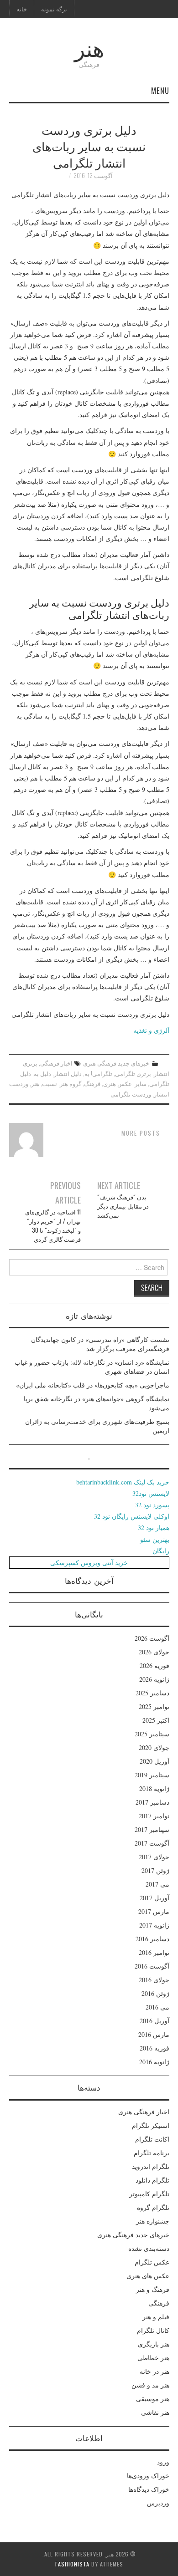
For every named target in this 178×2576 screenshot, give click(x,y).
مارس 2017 (154, 1911)
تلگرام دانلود (152, 2180)
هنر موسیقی (153, 2399)
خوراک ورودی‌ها (148, 2476)
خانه (22, 9)
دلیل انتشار (68, 1074)
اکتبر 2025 (156, 1720)
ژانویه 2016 (154, 2062)
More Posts (141, 1133)
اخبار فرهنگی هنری (144, 2112)
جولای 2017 (154, 1857)
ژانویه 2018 (154, 1788)
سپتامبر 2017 (152, 1829)
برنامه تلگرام (152, 2153)
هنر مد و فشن (150, 2385)
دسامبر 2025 (152, 1693)
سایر (141, 1084)
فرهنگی (159, 2303)
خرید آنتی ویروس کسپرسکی (89, 1563)
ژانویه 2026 (154, 1679)
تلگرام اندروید (151, 2166)
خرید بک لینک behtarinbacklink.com (123, 1482)
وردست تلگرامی (131, 1094)
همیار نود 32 (154, 1528)
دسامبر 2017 (152, 1802)
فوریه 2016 (154, 2048)
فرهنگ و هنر (153, 2289)
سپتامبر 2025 (152, 1734)
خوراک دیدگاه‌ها (149, 2489)
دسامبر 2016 (152, 1939)
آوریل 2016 (154, 2021)
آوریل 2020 (154, 1761)
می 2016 (157, 2007)
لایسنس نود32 (151, 1493)
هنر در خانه (154, 2371)
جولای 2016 (154, 1980)
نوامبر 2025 (154, 1706)
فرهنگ (92, 1084)
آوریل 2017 (154, 1898)
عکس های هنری (148, 2276)
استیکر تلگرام (151, 2125)
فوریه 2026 (154, 1665)
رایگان (161, 1551)
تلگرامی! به (98, 1074)
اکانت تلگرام (152, 2139)
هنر (89, 47)
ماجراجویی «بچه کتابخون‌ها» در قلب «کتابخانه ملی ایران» (93, 1385)
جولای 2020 (154, 1747)
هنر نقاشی (155, 2412)
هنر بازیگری (154, 2344)
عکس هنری (118, 1084)
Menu (160, 90)
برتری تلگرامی (133, 1074)
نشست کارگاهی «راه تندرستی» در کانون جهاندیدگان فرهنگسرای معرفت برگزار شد (100, 1344)
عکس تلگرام (152, 2262)
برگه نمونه (54, 9)
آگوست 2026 (152, 1638)
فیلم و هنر (156, 2317)
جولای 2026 (154, 1652)
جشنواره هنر (153, 2221)
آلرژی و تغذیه (151, 1030)
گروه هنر (71, 1084)
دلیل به (42, 1074)
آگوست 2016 (152, 1966)
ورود (163, 2462)
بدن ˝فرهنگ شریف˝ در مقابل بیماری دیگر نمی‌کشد (123, 1206)
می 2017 (157, 1884)
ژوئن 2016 (155, 1993)
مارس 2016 (154, 2034)
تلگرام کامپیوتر (149, 2194)
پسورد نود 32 (152, 1505)
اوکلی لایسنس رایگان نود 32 (132, 1516)
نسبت (50, 1084)
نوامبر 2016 (154, 1952)
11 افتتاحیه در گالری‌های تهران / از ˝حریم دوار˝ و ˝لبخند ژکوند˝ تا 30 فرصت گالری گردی (53, 1226)
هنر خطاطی (153, 2358)
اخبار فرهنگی (56, 1063)
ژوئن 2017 (155, 1870)
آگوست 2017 (152, 1843)
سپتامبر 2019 (152, 1775)
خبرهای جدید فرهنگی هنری (116, 1063)
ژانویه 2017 (154, 1925)
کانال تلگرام (153, 2330)
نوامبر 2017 (154, 1816)
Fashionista (72, 2564)
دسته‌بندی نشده (149, 2248)
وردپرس (158, 2503)
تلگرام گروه (153, 2207)
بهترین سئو (155, 1539)
